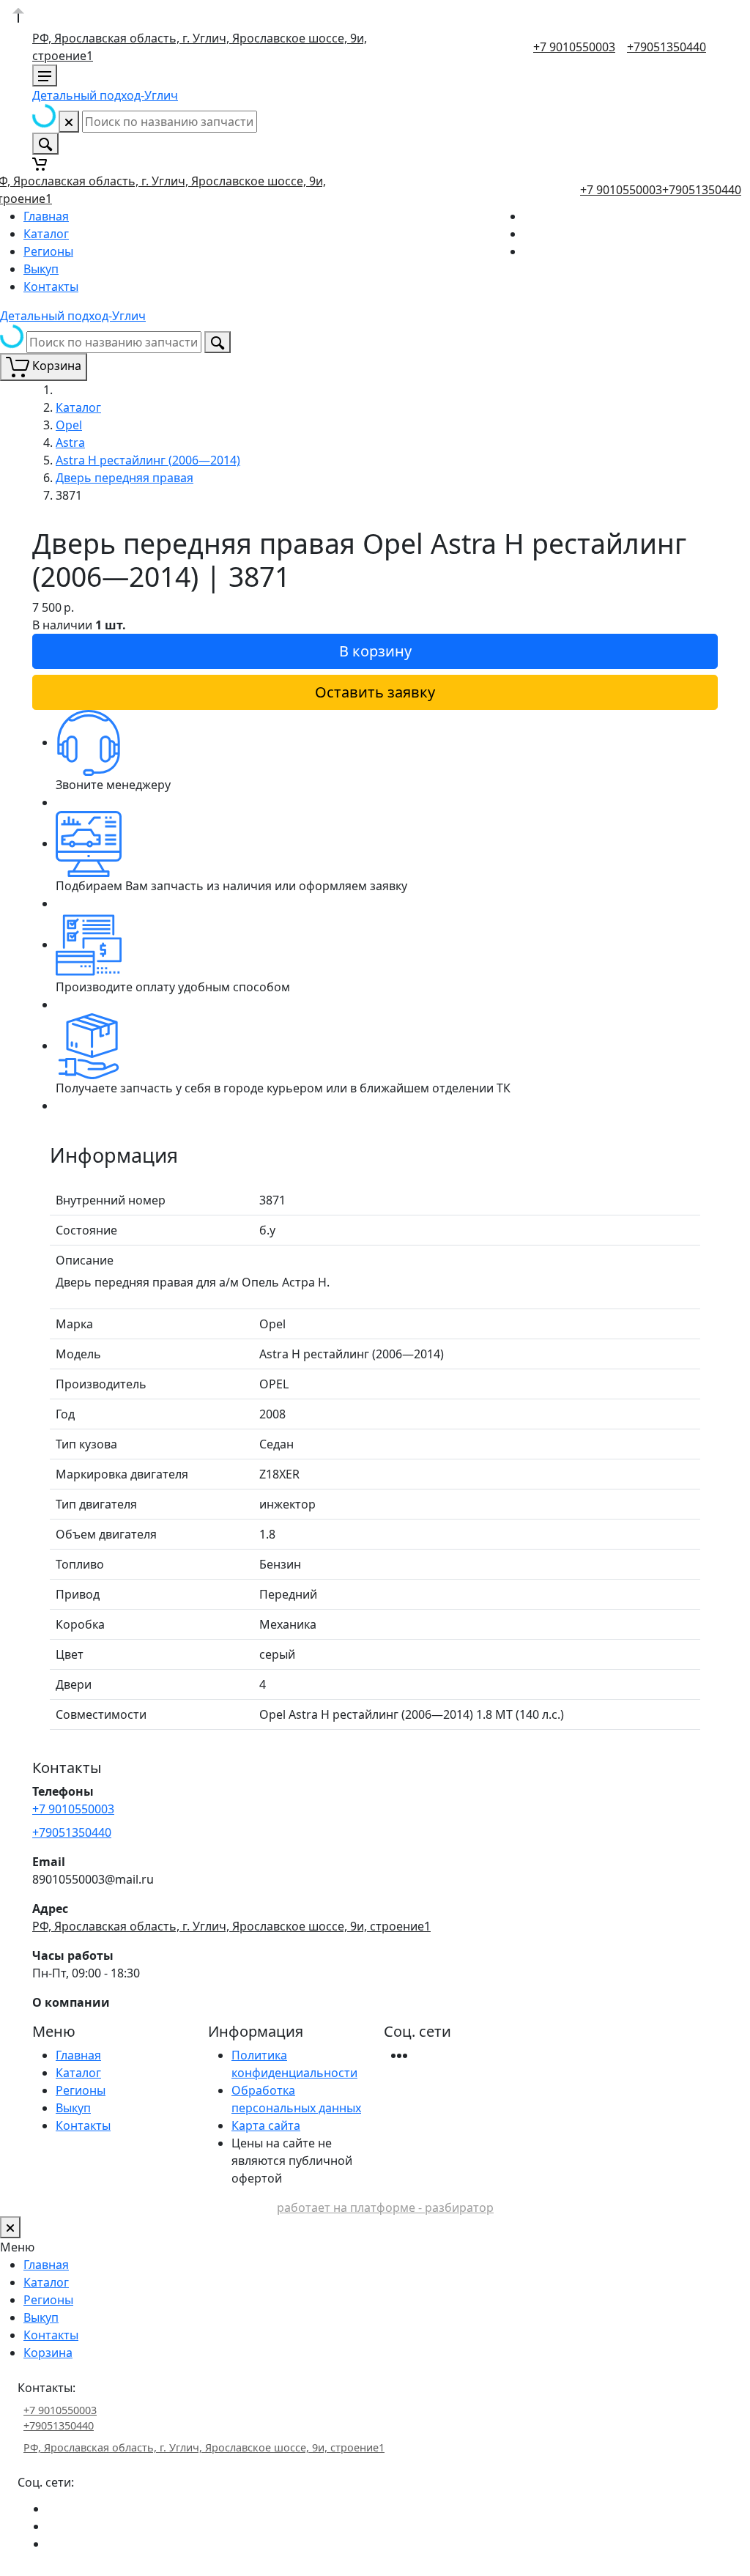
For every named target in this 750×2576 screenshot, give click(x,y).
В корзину (375, 651)
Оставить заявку (375, 692)
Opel (69, 425)
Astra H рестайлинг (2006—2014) (148, 460)
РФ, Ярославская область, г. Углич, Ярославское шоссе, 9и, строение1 (231, 1926)
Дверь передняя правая (125, 478)
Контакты (51, 286)
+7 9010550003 (574, 47)
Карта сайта (266, 2125)
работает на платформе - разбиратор (385, 2207)
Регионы (48, 251)
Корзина (48, 2353)
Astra (70, 443)
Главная (46, 216)
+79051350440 (667, 47)
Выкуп (41, 269)
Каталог (46, 234)
